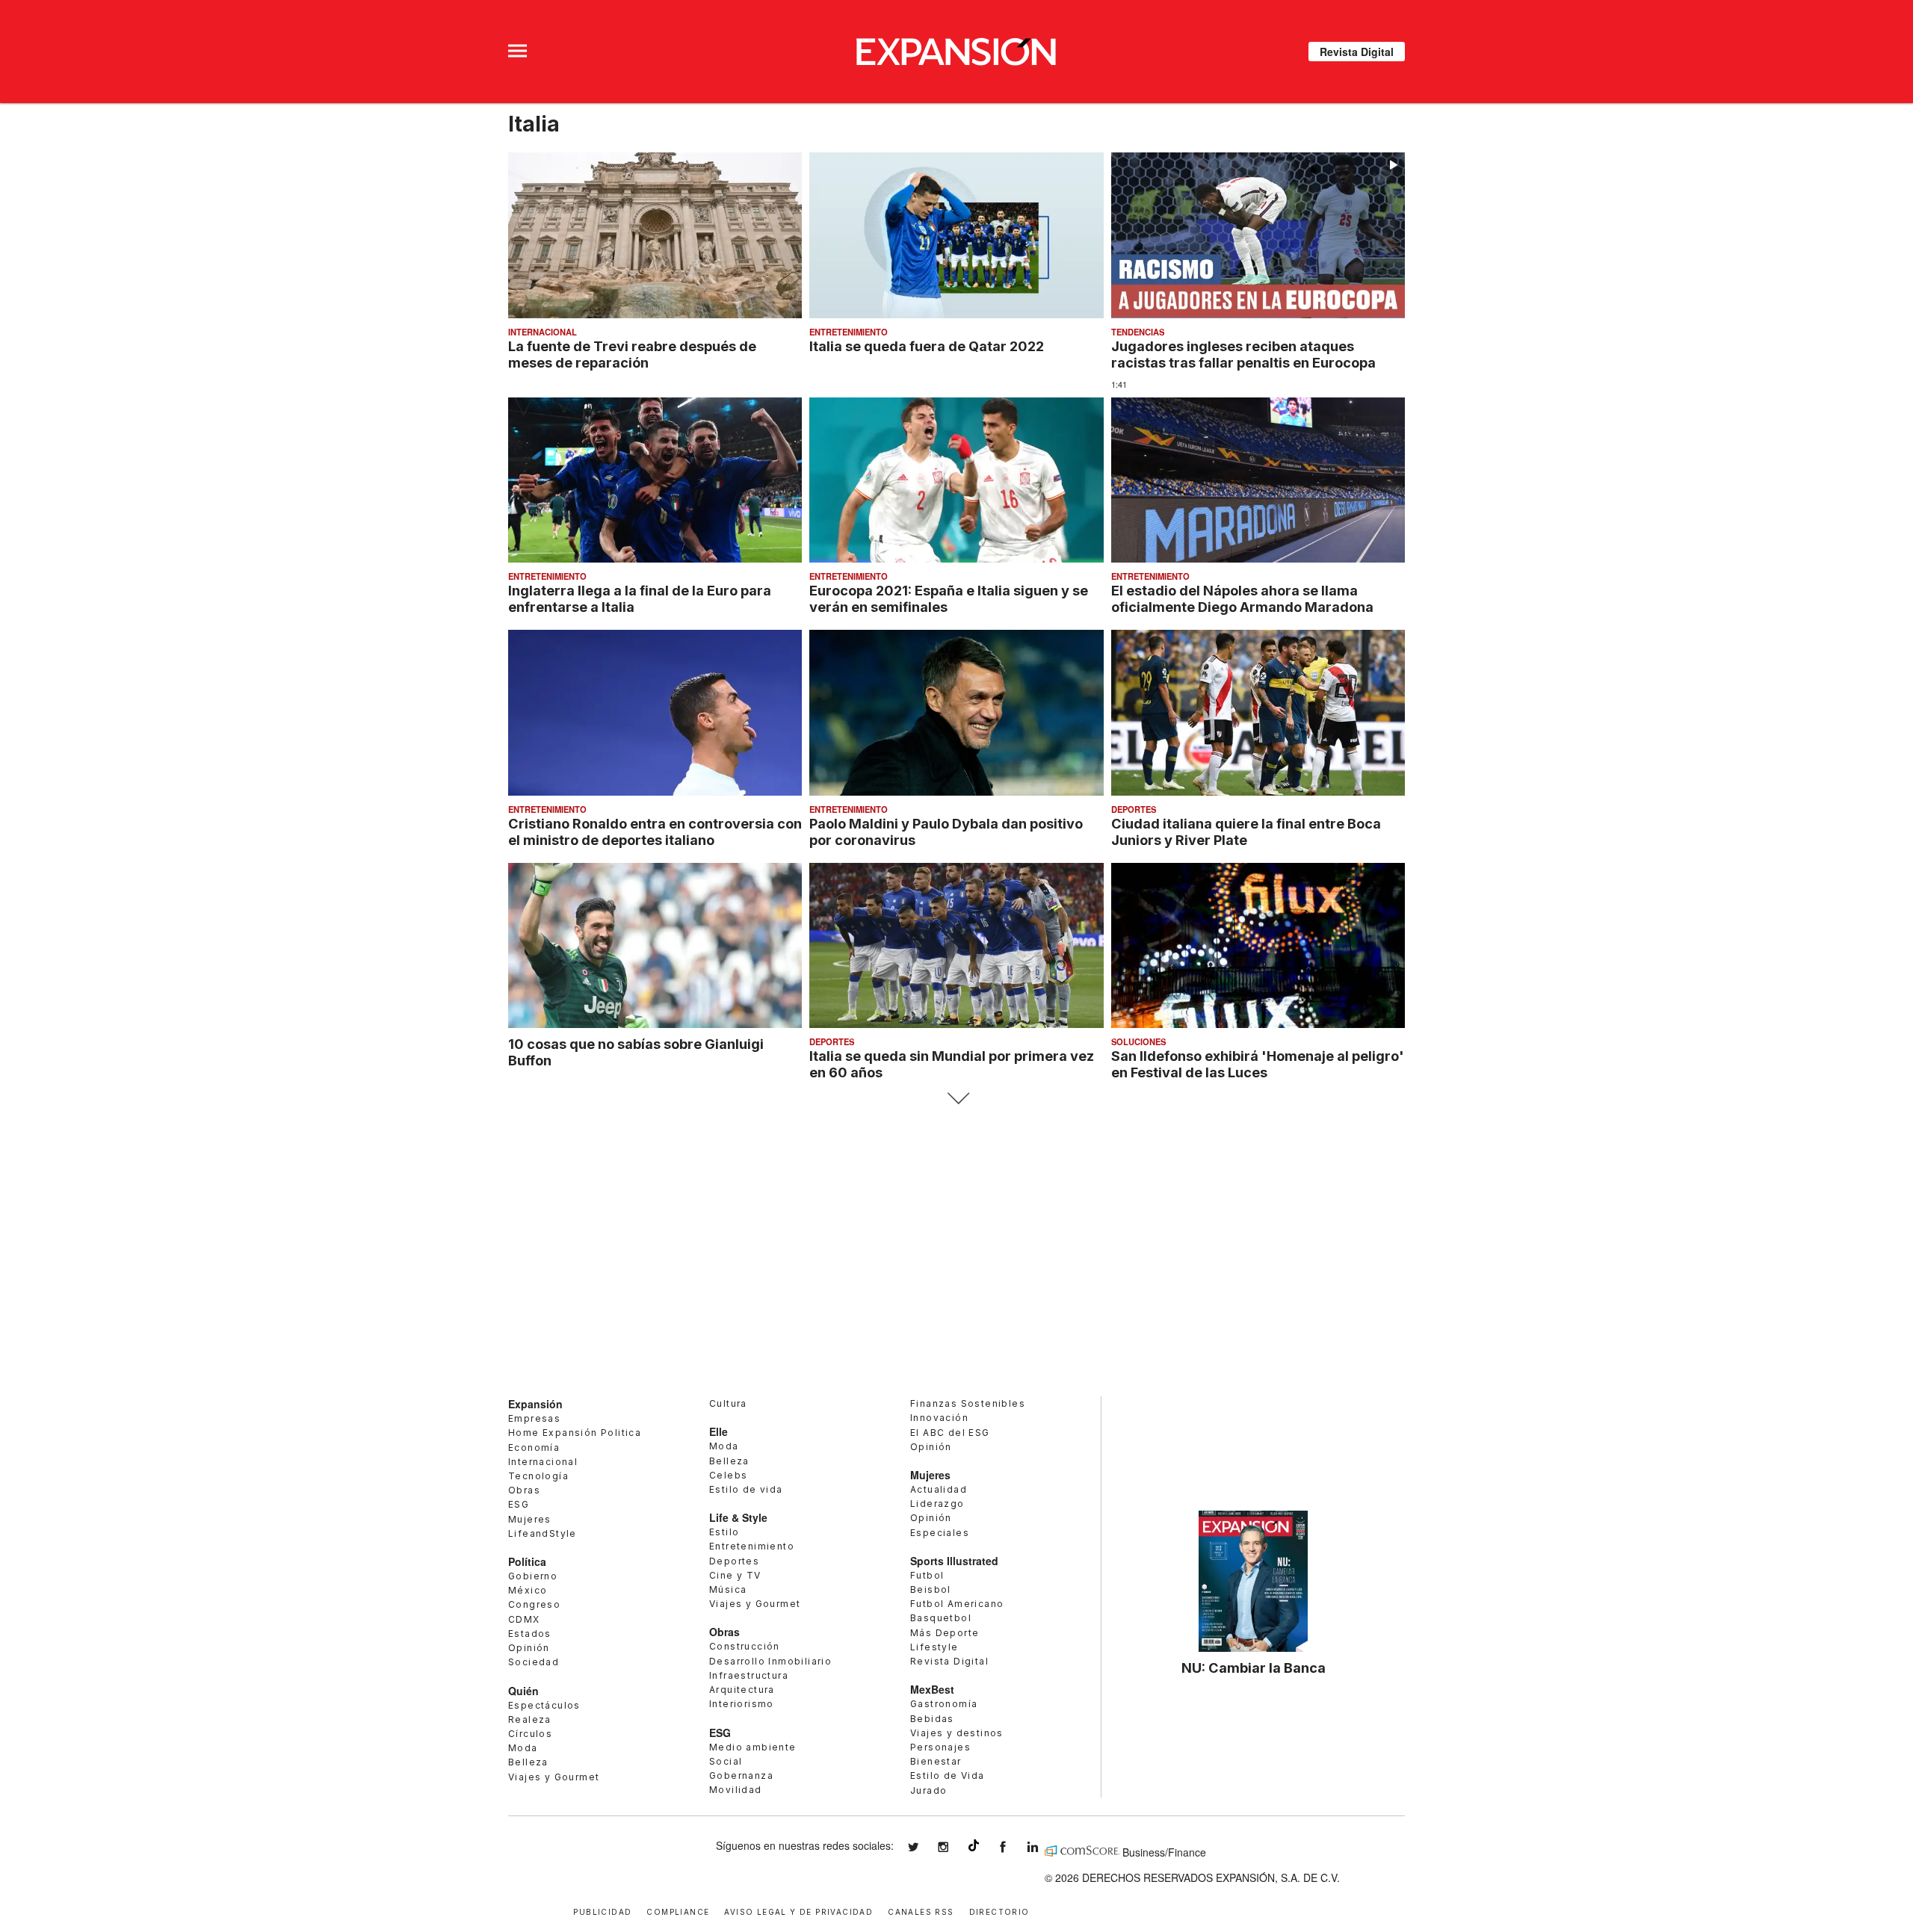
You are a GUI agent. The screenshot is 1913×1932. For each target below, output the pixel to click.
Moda (523, 1748)
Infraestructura (749, 1675)
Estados (530, 1634)
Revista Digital (1357, 52)
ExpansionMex (1014, 1847)
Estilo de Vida (948, 1775)
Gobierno (533, 1576)
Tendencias (1138, 332)
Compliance (678, 1911)
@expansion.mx (974, 1845)
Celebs (728, 1475)
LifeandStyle (543, 1533)
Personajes (940, 1747)
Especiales (940, 1533)
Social (726, 1761)
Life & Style (738, 1517)
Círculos (530, 1734)
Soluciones (1138, 1041)
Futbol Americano (957, 1604)
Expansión (535, 1404)
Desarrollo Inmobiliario (770, 1661)
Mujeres (530, 1519)
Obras (524, 1490)
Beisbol (931, 1589)
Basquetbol (941, 1618)
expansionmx (924, 1847)
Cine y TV (735, 1575)
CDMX (524, 1619)
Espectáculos (544, 1705)
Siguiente (957, 1099)
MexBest (932, 1689)
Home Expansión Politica (575, 1433)
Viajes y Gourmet (554, 1777)
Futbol (927, 1575)
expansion (1044, 1847)
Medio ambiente (753, 1747)
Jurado (928, 1790)
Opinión (529, 1648)
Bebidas (932, 1719)
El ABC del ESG (950, 1433)
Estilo (724, 1532)
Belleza (528, 1762)
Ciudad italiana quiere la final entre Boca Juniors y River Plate (1246, 832)
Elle (718, 1431)
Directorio (999, 1911)
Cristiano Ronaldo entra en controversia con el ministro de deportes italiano (655, 832)
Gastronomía (944, 1704)
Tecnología (538, 1476)
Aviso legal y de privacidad (798, 1911)
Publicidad (602, 1911)
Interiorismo (742, 1704)
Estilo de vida (746, 1489)
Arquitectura (742, 1690)
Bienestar (936, 1761)
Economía (534, 1448)
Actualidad (939, 1489)
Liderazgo (937, 1504)
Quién (523, 1691)
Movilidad (736, 1790)
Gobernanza (741, 1775)
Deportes (1134, 809)
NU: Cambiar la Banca (1254, 1668)
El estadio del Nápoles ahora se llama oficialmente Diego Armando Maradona (1242, 598)
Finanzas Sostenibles (968, 1403)
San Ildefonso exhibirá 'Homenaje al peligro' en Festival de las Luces (1258, 1064)
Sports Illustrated (954, 1561)
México (528, 1590)
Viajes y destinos (957, 1733)
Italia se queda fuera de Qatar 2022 (927, 346)
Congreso (534, 1604)
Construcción (745, 1646)
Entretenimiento (849, 332)
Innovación (939, 1418)
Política (527, 1561)
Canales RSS (921, 1911)
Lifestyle (934, 1647)
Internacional (543, 332)
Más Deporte (945, 1633)
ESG (519, 1504)
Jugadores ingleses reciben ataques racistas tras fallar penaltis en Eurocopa (1243, 354)
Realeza (530, 1719)
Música (728, 1589)
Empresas (534, 1418)
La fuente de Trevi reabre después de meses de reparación (632, 354)
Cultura (728, 1403)
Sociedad (534, 1662)
